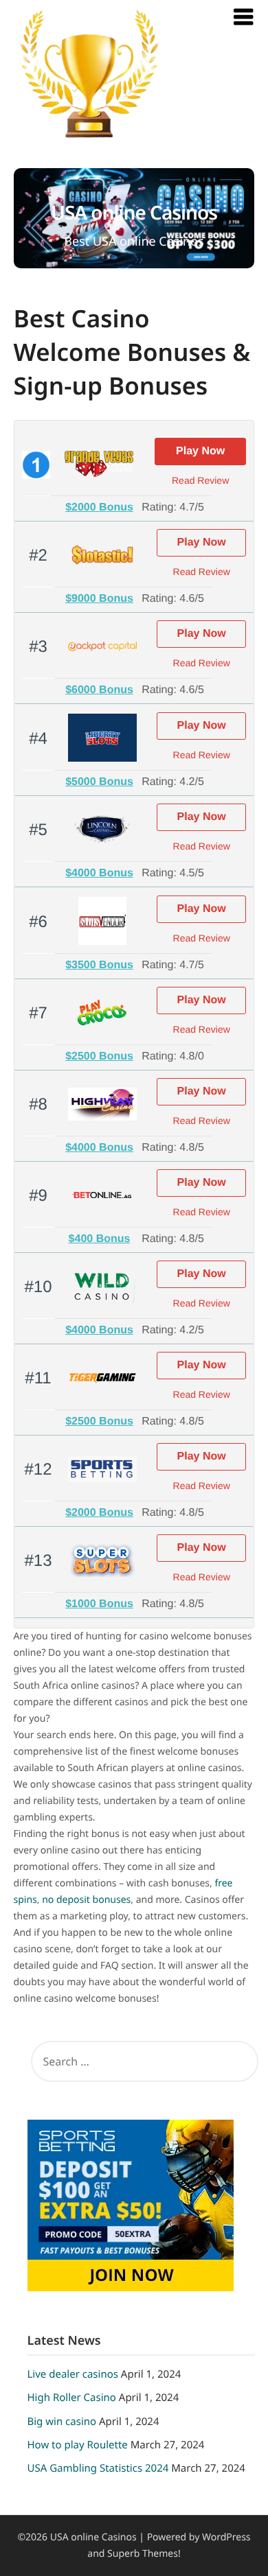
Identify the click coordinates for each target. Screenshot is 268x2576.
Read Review (200, 480)
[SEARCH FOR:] (141, 2061)
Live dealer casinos (73, 2374)
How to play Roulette (78, 2445)
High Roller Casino (72, 2398)
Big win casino (62, 2422)
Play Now (200, 451)
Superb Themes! (144, 2554)
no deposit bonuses (86, 1900)
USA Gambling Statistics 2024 (98, 2468)
